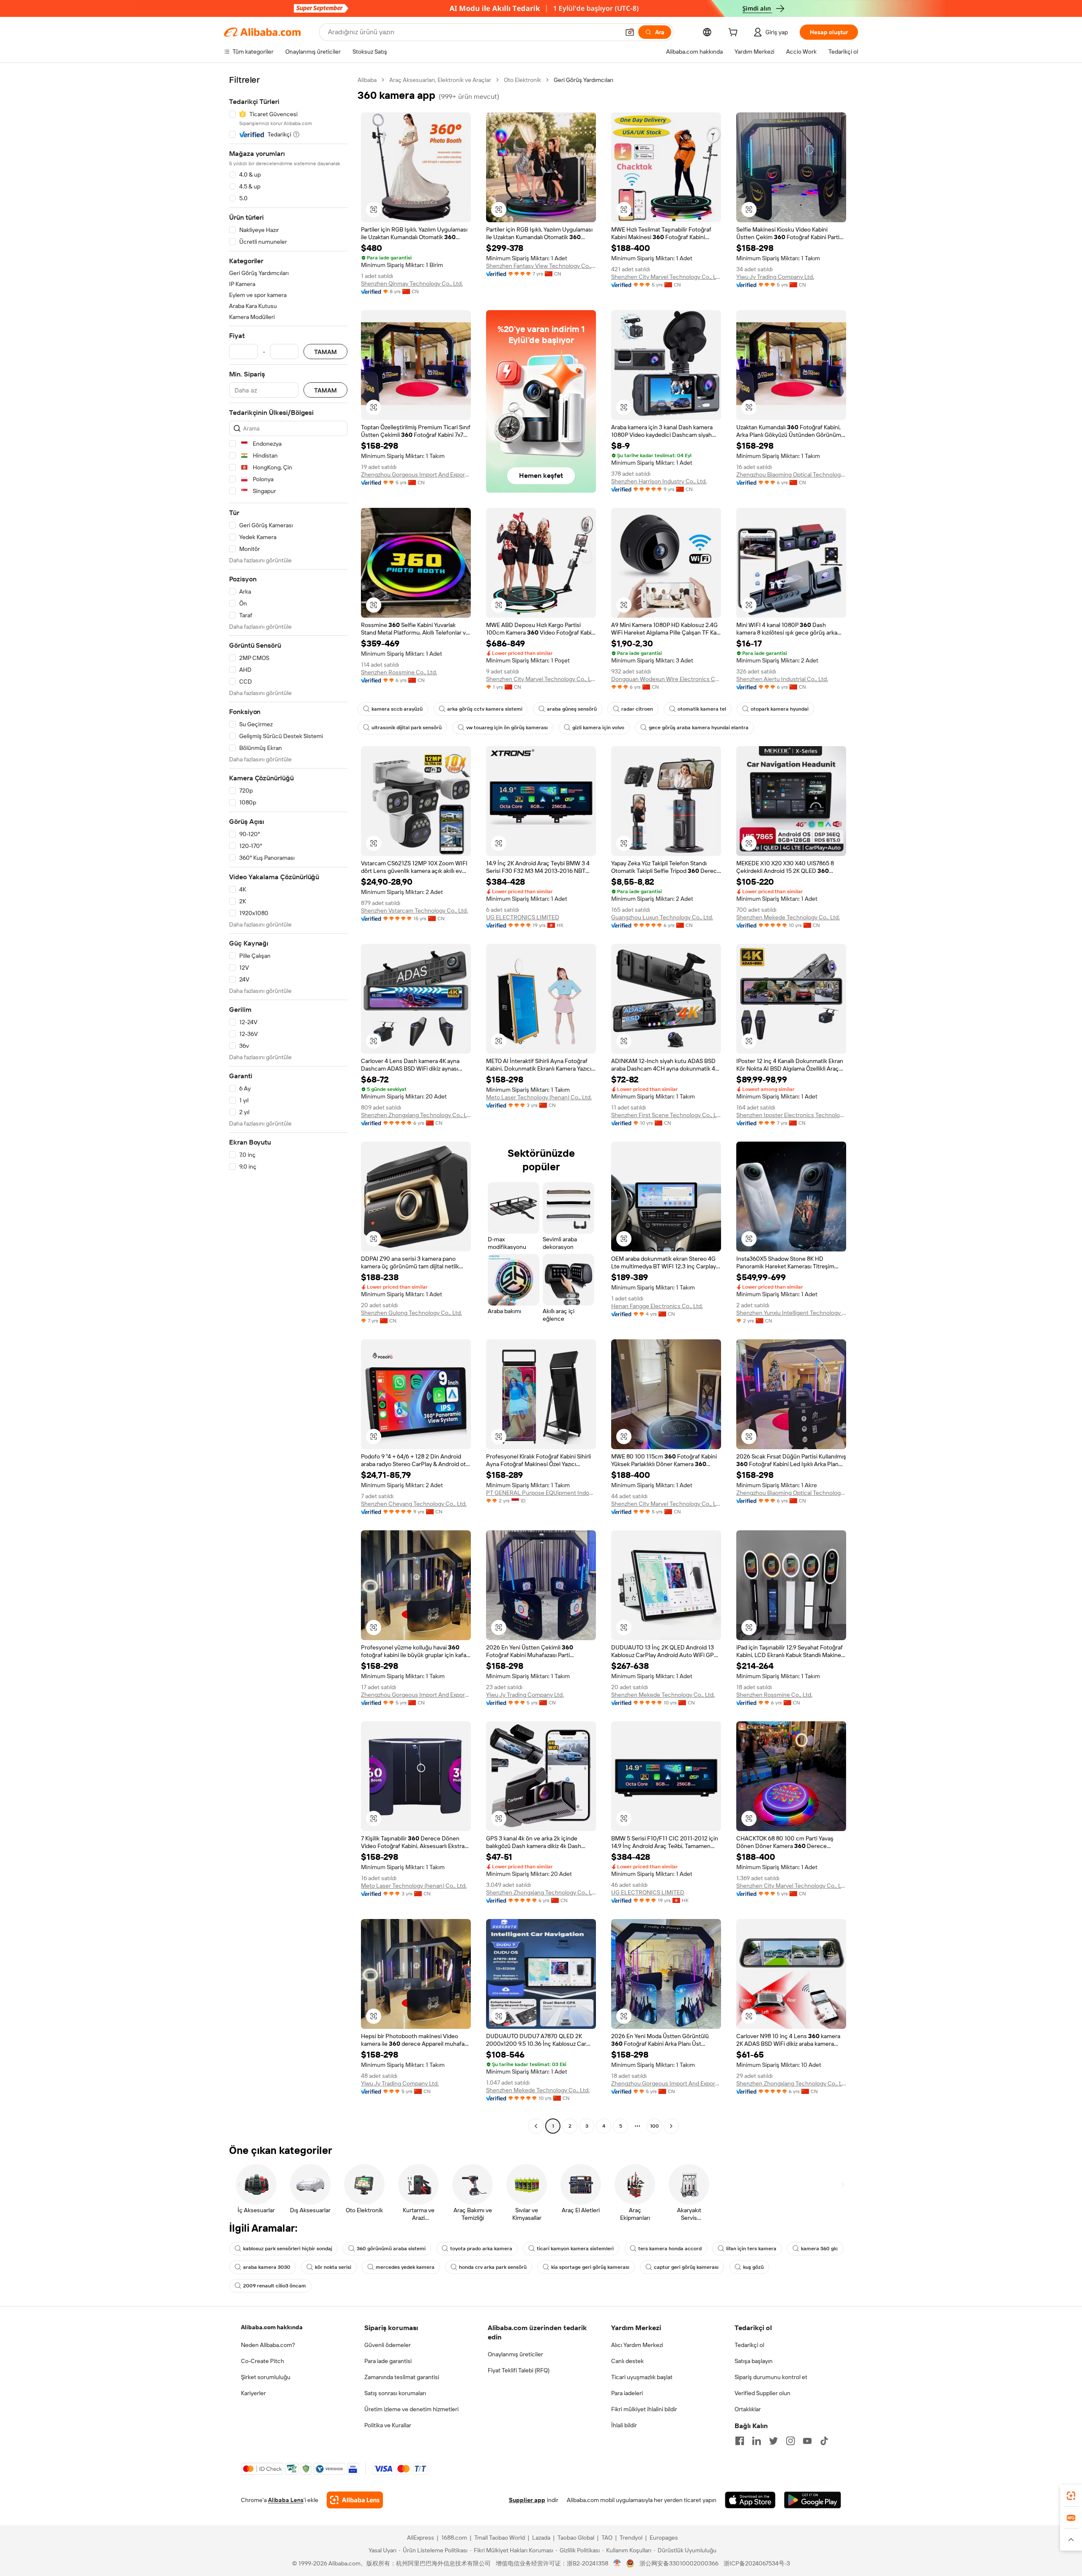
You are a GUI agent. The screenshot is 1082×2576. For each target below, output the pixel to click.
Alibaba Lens (286, 2500)
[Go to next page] (671, 2126)
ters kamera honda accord (670, 2249)
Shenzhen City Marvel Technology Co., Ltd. (666, 277)
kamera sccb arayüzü (397, 709)
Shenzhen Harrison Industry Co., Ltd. (659, 481)
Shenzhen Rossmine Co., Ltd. (399, 672)
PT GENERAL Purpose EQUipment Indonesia (541, 1493)
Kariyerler (253, 2393)
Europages (664, 2538)
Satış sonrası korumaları (395, 2393)
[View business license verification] (617, 2563)
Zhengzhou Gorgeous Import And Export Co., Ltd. (416, 474)
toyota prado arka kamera (481, 2249)
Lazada (541, 2538)
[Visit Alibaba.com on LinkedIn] (757, 2441)
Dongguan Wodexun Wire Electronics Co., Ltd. (666, 679)
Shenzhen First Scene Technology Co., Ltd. (666, 1115)
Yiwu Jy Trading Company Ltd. (775, 277)
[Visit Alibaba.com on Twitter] (773, 2441)
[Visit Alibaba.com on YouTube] (807, 2441)
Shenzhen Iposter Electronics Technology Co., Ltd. (791, 1115)
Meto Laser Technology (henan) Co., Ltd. (539, 1097)
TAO (607, 2538)
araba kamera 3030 (267, 2267)
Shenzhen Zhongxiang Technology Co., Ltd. (416, 1115)
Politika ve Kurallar (388, 2425)
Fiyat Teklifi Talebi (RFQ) (519, 2370)
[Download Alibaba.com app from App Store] (750, 2500)
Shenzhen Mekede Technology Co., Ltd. (788, 917)
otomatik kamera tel (702, 709)
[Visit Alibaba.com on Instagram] (790, 2441)
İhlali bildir (624, 2425)
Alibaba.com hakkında (272, 2327)
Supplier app (527, 2500)
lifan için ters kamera (751, 2249)
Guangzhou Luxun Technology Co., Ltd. (662, 917)
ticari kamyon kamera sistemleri (575, 2249)
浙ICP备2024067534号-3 (757, 2563)
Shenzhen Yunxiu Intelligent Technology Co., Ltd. (791, 1313)
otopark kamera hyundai (780, 709)
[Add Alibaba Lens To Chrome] (355, 2500)
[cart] (735, 33)
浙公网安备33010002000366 (679, 2563)
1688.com (454, 2538)
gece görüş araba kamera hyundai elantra (699, 728)
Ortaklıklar (748, 2409)
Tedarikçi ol (749, 2345)
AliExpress (421, 2538)
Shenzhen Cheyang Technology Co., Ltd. (414, 1504)
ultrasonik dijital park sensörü (407, 728)
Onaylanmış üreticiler (515, 2354)
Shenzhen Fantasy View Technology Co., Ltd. (541, 266)
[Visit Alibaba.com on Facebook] (740, 2441)
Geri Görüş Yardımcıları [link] (583, 80)
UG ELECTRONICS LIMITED (523, 917)
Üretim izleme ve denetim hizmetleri (411, 2409)
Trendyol (631, 2538)
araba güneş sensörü (572, 709)
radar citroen (637, 709)
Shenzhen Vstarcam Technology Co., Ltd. (414, 910)
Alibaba (367, 80)
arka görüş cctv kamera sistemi (485, 709)
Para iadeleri (627, 2393)
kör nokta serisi (333, 2267)
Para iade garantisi (388, 2361)
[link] (1071, 2496)
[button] (630, 32)
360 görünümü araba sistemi (391, 2249)
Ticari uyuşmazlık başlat (642, 2377)
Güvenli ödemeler (388, 2345)
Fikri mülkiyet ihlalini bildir (644, 2409)
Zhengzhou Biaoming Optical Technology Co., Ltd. (791, 474)
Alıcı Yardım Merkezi (637, 2345)
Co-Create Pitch (262, 2361)
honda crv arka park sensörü (493, 2267)
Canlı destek (627, 2361)
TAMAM (325, 352)
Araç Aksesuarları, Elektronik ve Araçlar (440, 80)
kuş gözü (753, 2267)
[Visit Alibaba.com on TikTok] (824, 2441)
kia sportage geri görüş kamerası (590, 2267)
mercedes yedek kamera (405, 2267)
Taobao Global (576, 2538)
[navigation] (288, 1104)
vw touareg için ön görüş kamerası (507, 728)
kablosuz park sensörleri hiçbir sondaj (288, 2249)
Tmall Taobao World (500, 2538)
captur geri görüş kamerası (686, 2267)
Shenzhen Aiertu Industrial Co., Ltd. (782, 679)
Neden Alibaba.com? (268, 2345)
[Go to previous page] (536, 2126)
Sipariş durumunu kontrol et (771, 2377)
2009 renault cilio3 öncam (275, 2286)
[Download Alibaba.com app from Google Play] (813, 2500)
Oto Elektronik (522, 80)
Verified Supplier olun (762, 2393)
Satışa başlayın (754, 2361)
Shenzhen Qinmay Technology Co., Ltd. (412, 283)
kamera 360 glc (820, 2249)
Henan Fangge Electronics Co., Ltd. (657, 1306)
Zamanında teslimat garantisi (402, 2377)
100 (654, 2126)
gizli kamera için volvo (598, 728)
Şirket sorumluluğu (266, 2377)
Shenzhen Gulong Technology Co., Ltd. (411, 1313)
